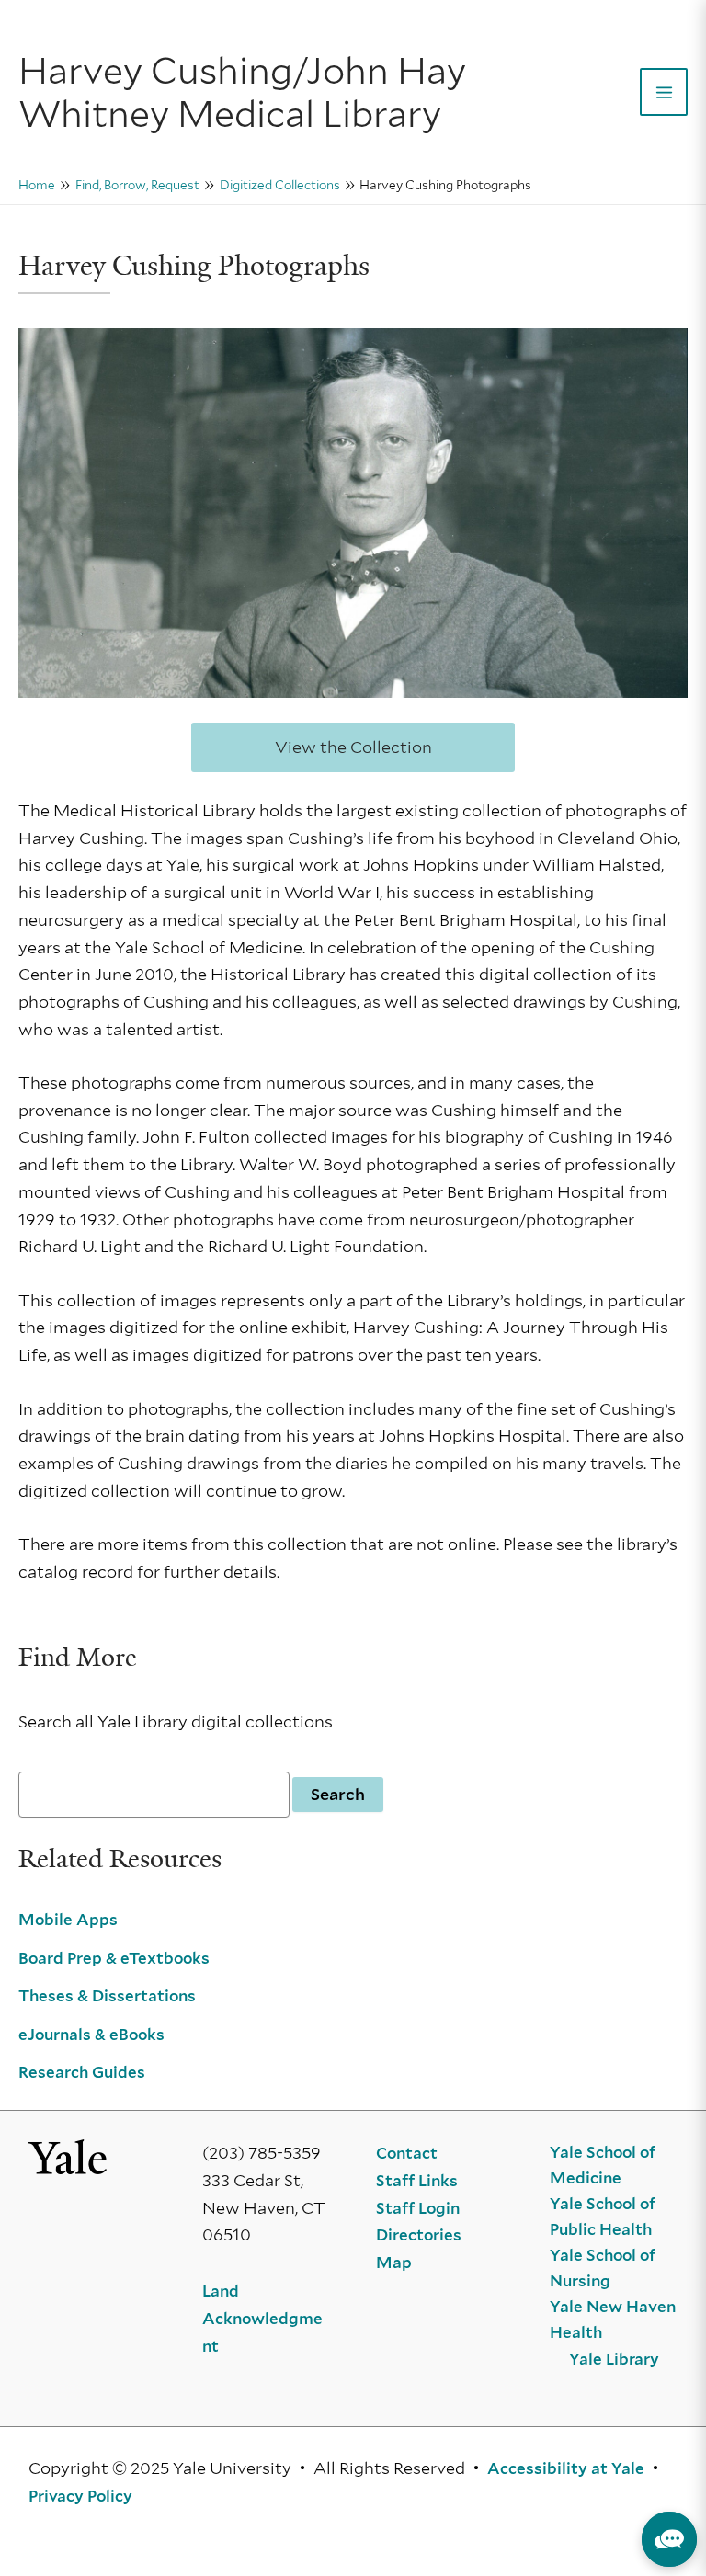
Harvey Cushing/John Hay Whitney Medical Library (242, 92)
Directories (419, 2235)
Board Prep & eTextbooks (114, 1958)
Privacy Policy (80, 2496)
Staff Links (417, 2181)
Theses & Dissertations (107, 1996)
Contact (407, 2153)
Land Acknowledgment (262, 2318)
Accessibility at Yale (566, 2468)
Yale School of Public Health (603, 2217)
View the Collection (353, 747)
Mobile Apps (68, 1920)
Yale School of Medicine (603, 2165)
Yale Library (614, 2359)
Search (338, 1794)
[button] (669, 2539)
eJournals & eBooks (91, 2035)
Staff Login (418, 2208)
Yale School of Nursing (603, 2268)
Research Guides (82, 2072)
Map (394, 2263)
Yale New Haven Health (613, 2320)
